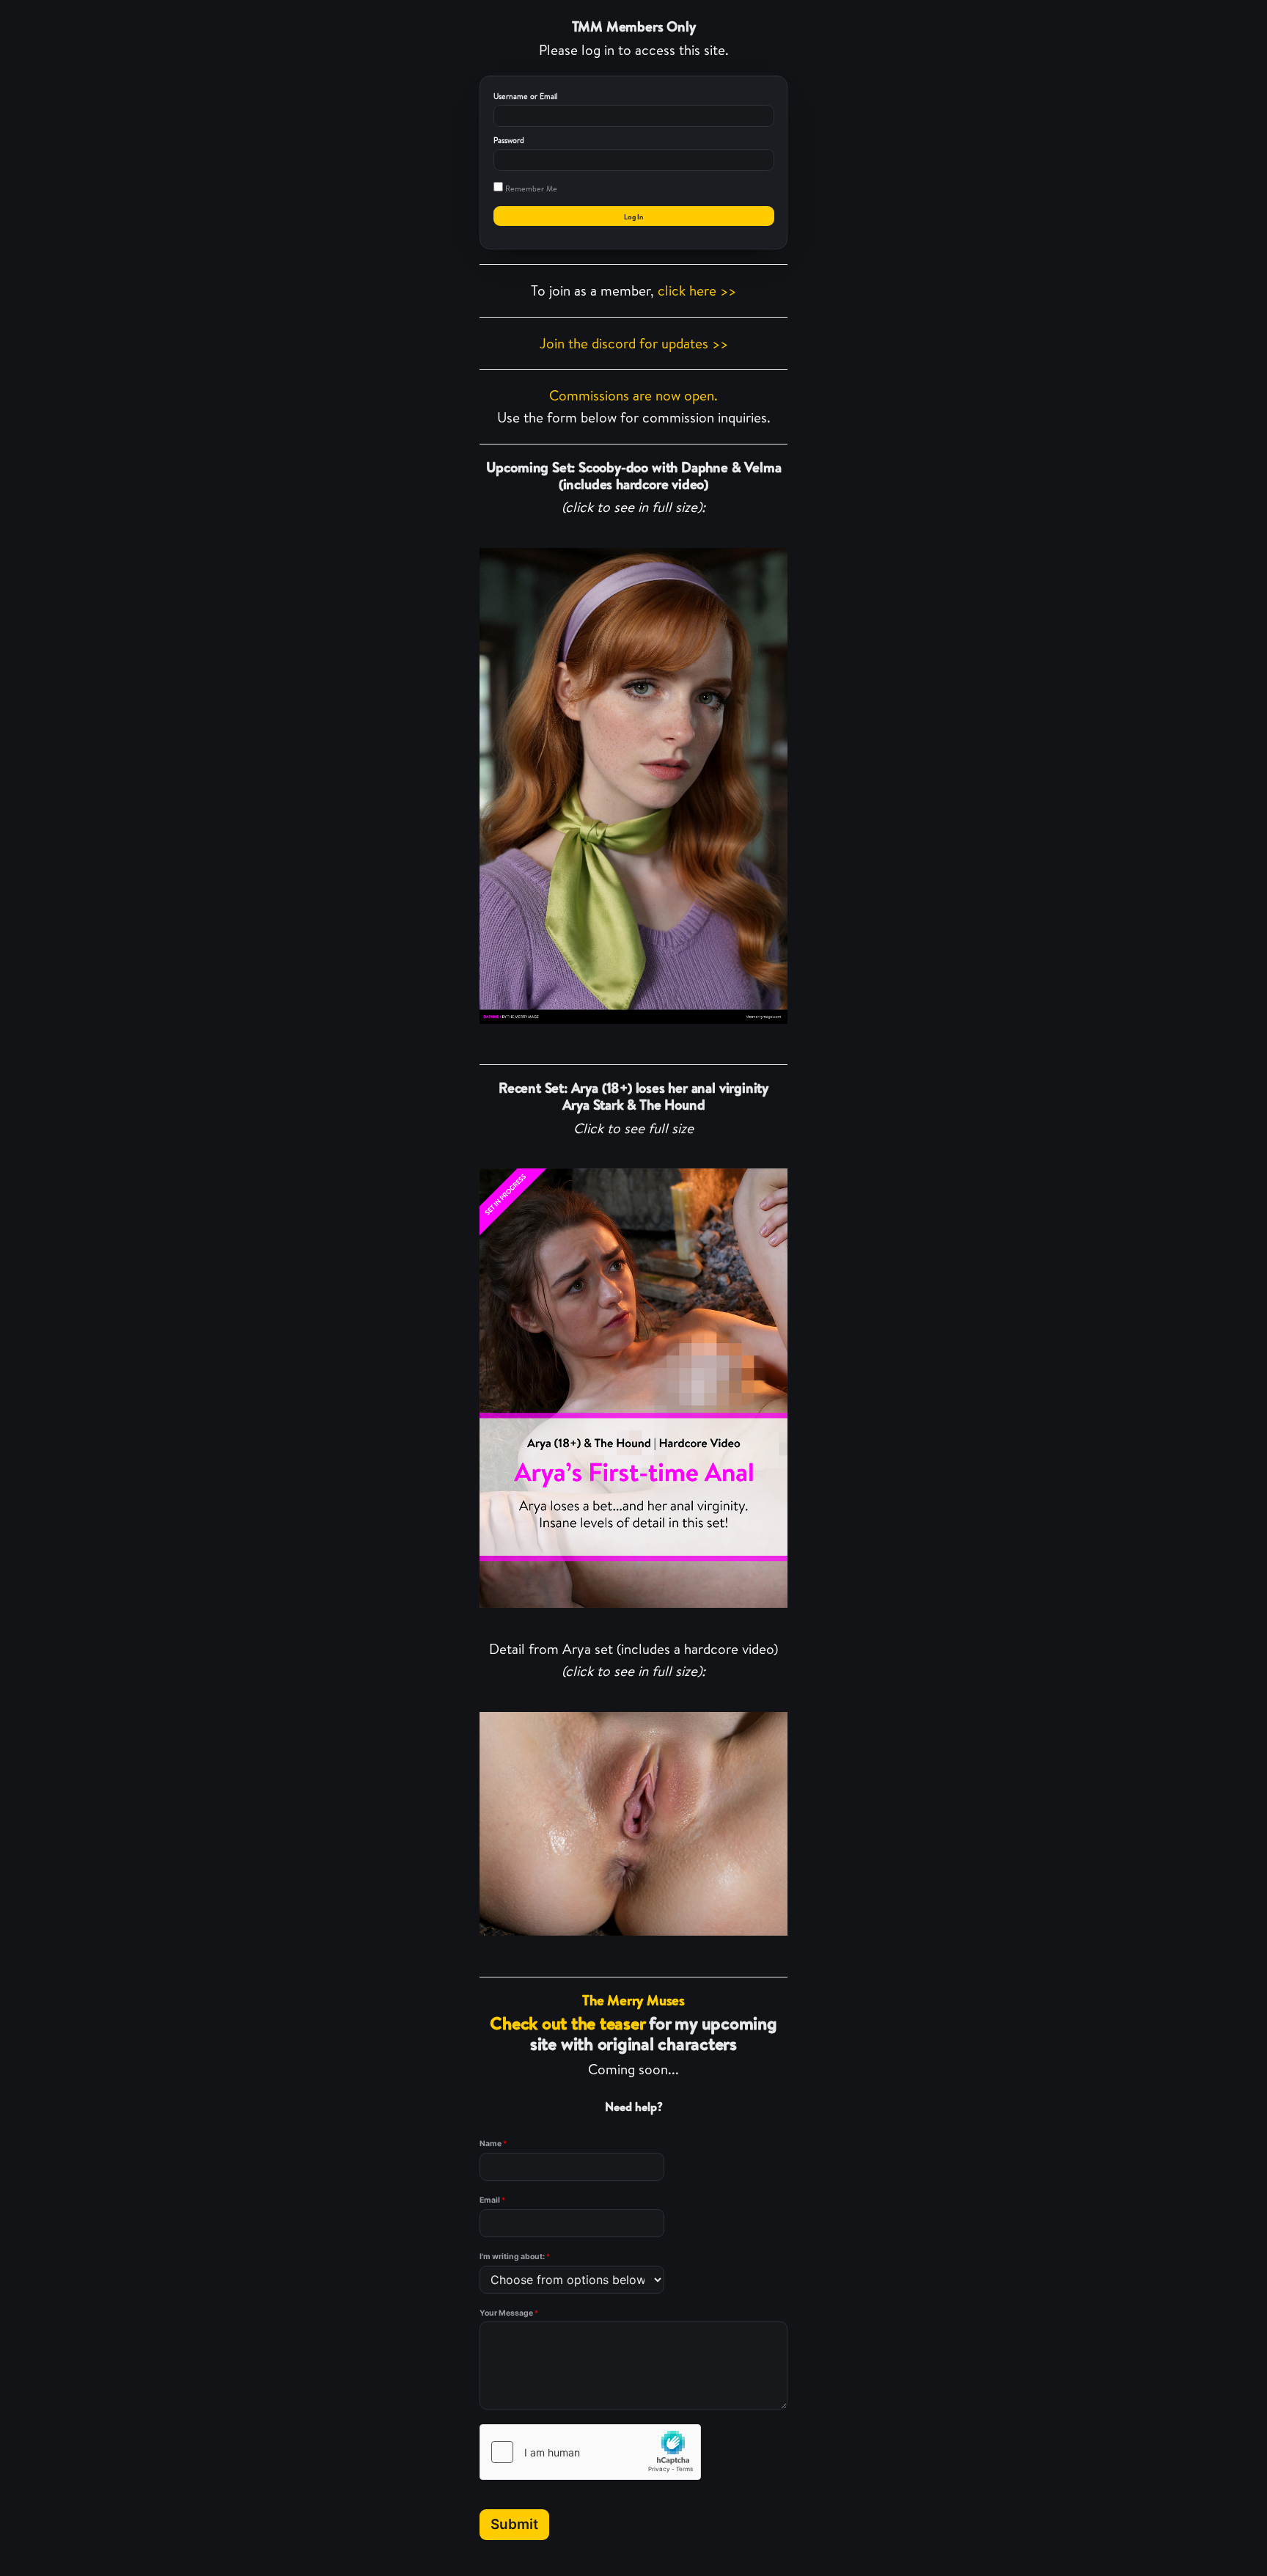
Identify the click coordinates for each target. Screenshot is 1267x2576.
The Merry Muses (633, 2000)
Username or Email (526, 96)
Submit (514, 2524)
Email (492, 2200)
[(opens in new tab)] (633, 786)
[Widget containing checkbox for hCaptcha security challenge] (590, 2452)
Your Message (509, 2313)
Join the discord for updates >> (634, 343)
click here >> (697, 290)
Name (493, 2144)
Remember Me (530, 189)
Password (509, 140)
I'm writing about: (515, 2257)
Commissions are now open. (633, 395)
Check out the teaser (567, 2023)
